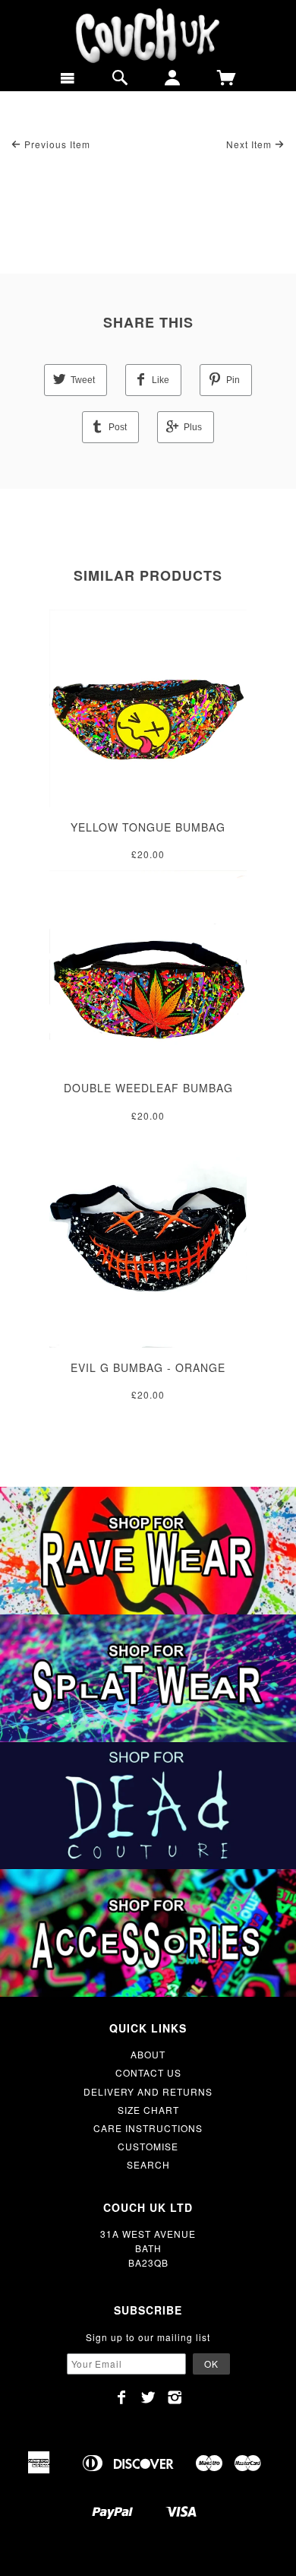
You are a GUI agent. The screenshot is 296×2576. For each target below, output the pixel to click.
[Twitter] (148, 2397)
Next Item (250, 144)
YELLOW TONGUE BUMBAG (148, 827)
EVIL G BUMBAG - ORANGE (148, 1367)
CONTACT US (148, 2072)
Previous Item (56, 144)
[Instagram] (175, 2397)
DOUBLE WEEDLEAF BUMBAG (148, 1088)
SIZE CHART (148, 2110)
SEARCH (148, 2164)
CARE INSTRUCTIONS (148, 2128)
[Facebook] (122, 2397)
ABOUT (148, 2054)
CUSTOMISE (148, 2146)
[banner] (148, 36)
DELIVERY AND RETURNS (148, 2091)
